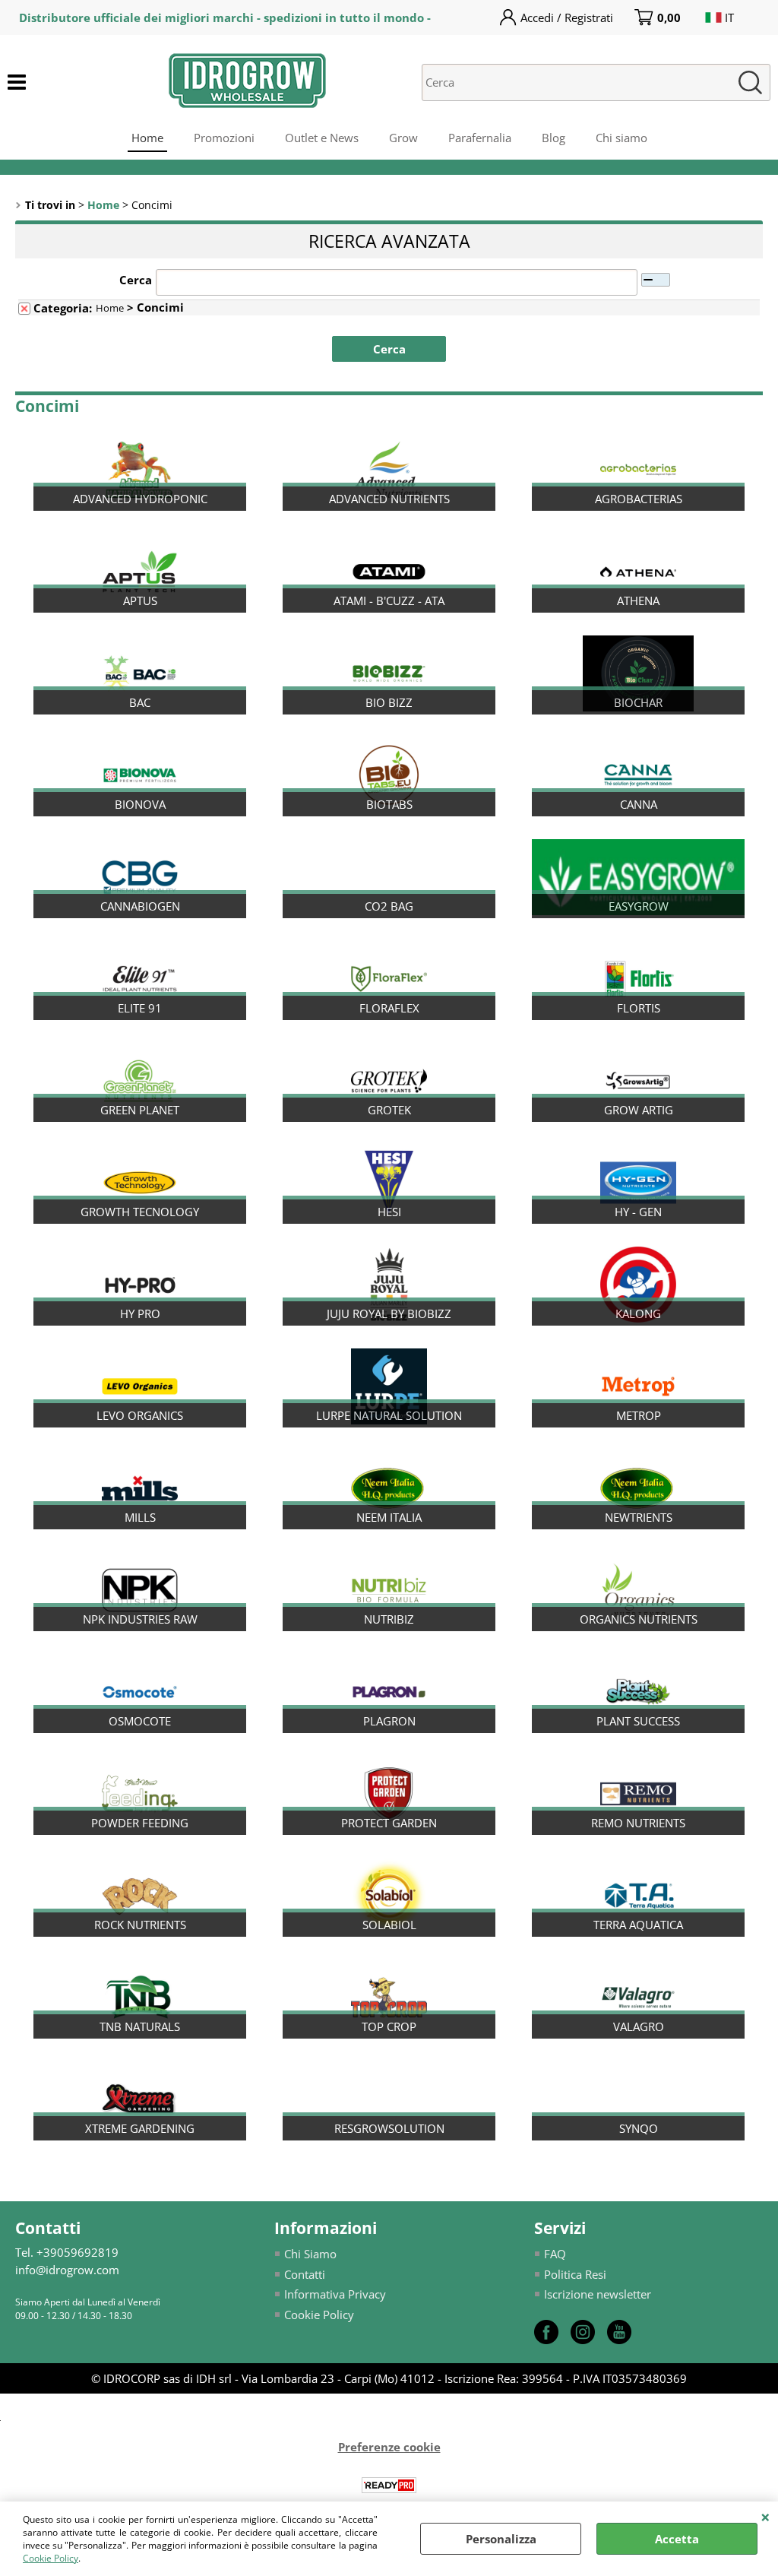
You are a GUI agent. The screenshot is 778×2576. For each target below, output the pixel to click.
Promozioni (224, 138)
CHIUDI (765, 2517)
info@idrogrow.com (67, 2270)
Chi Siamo (310, 2254)
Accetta (677, 2539)
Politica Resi (575, 2274)
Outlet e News (322, 138)
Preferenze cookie (389, 2447)
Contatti (305, 2274)
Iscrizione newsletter (598, 2294)
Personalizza (501, 2539)
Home (147, 138)
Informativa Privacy (335, 2294)
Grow (403, 138)
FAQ (555, 2254)
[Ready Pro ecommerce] (389, 2485)
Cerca (136, 280)
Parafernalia (480, 138)
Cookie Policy (51, 2558)
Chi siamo (621, 138)
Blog (553, 138)
